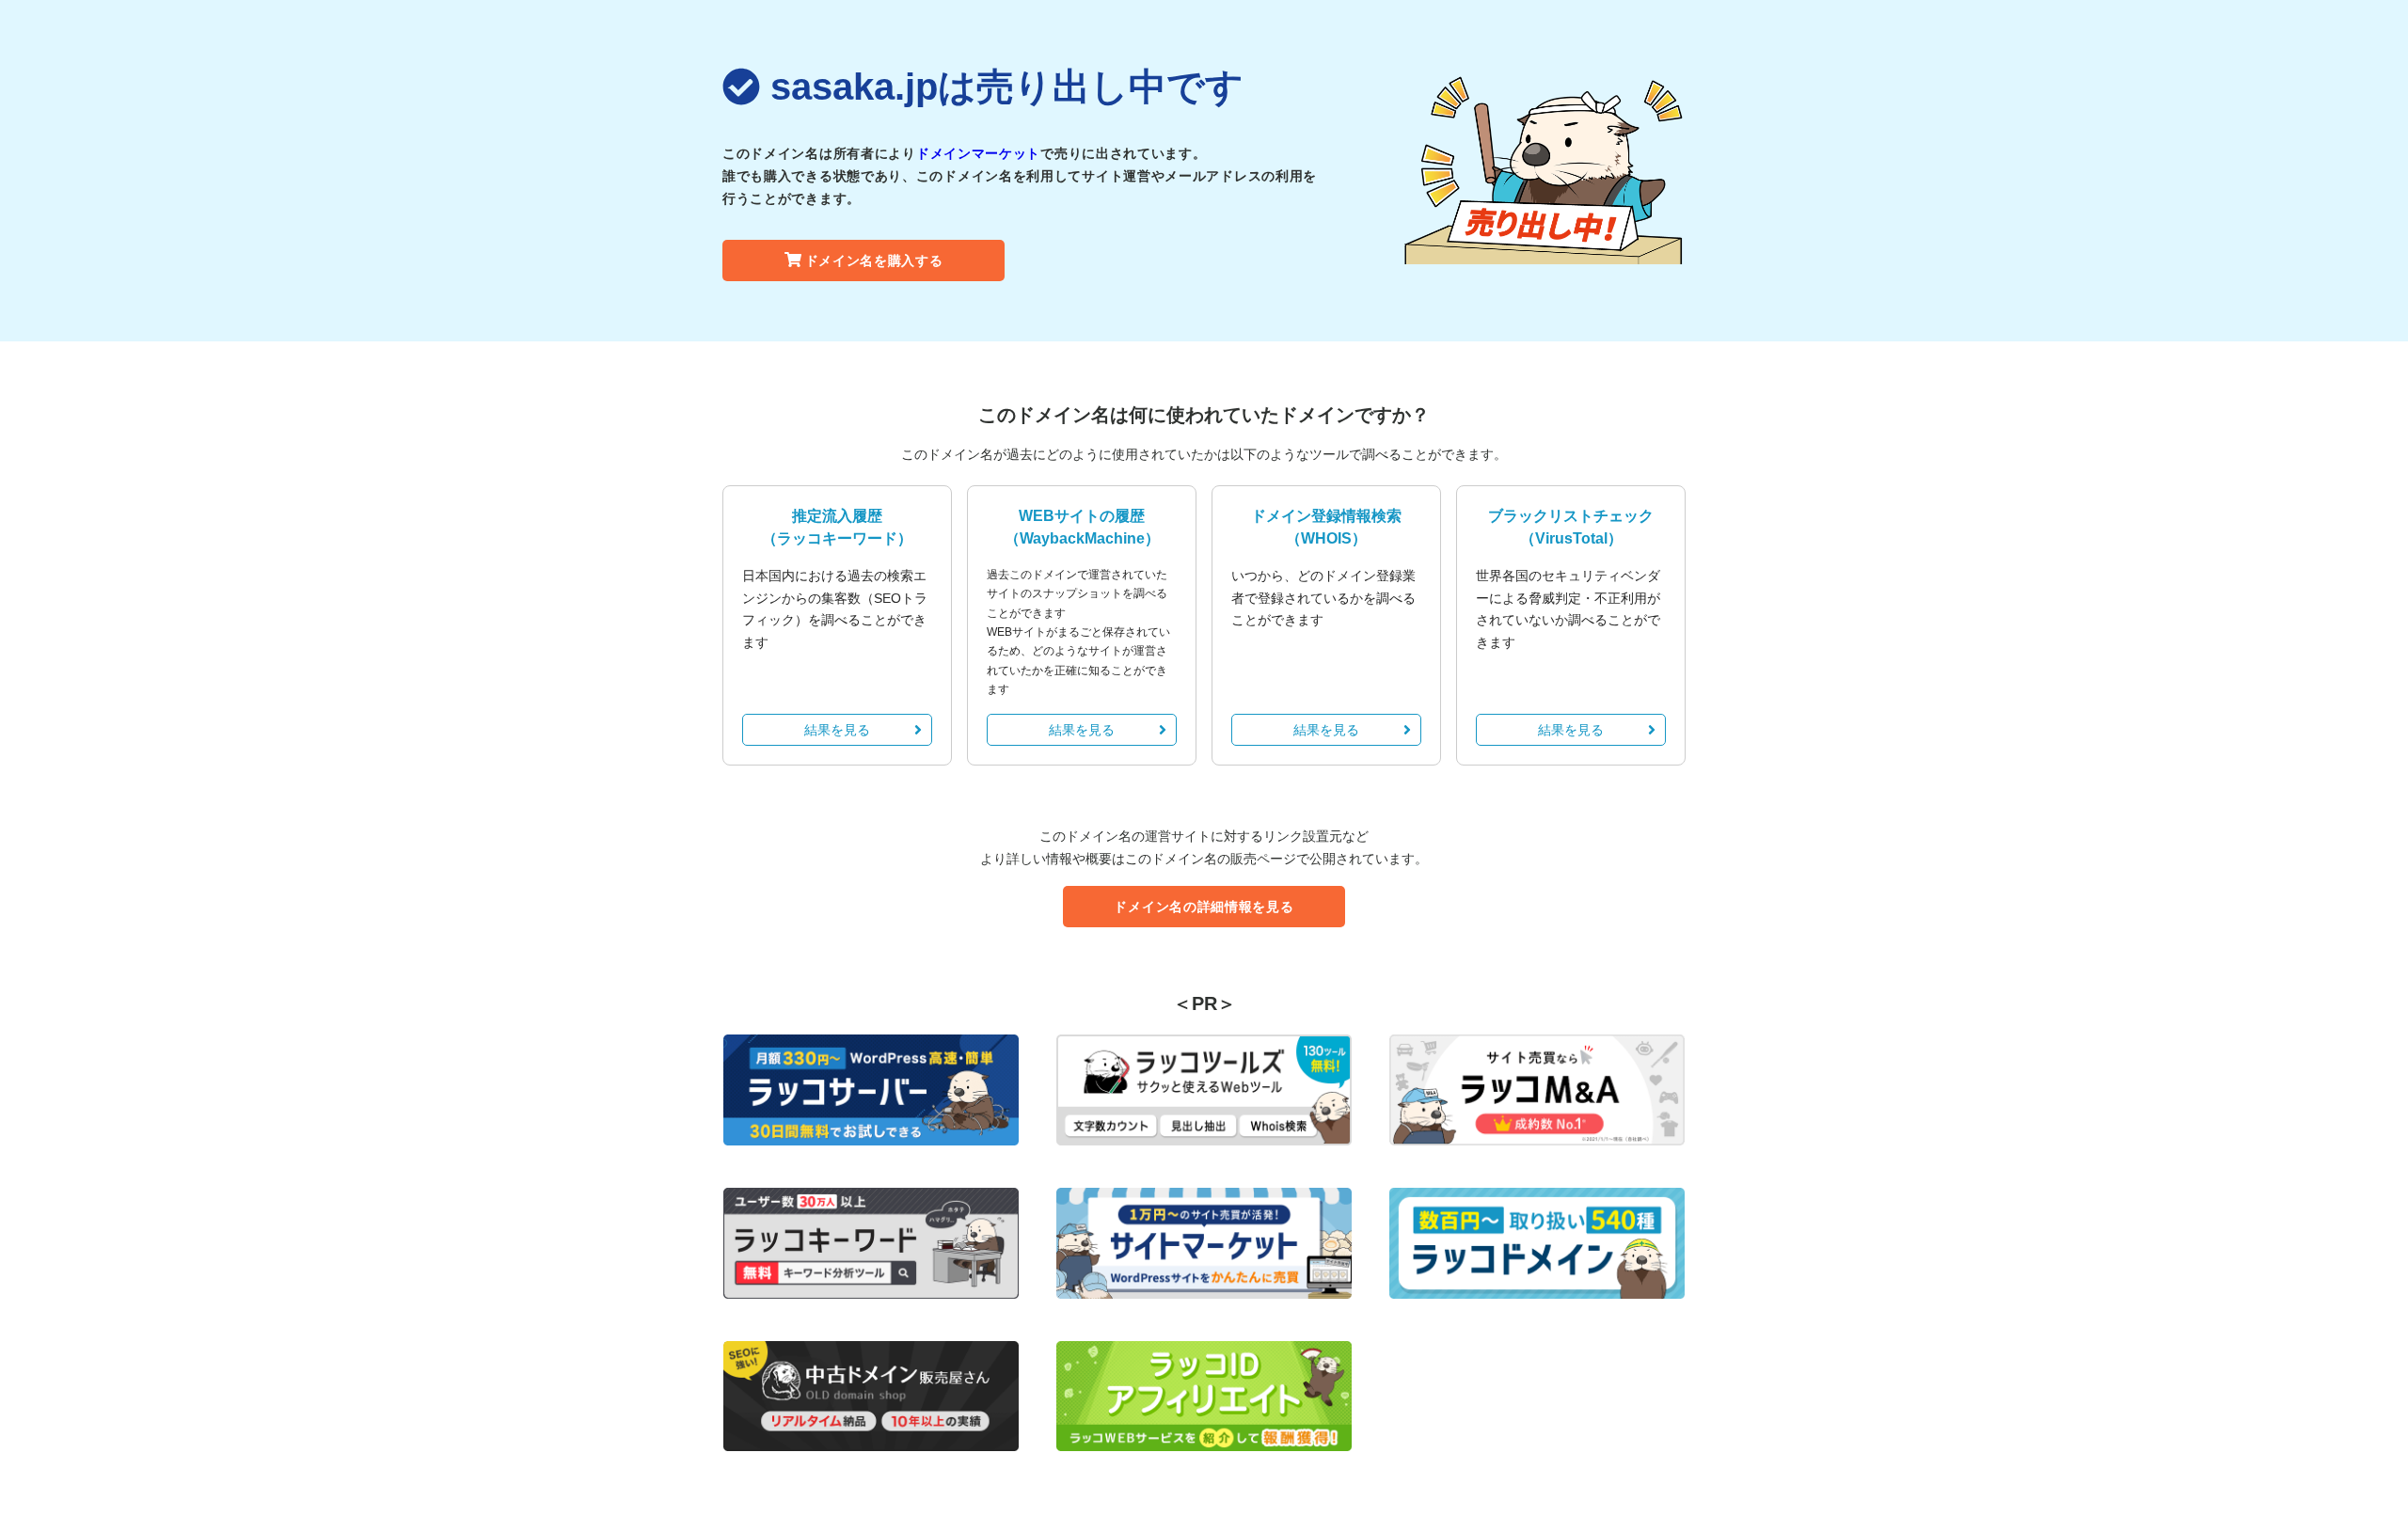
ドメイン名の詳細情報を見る (1204, 907)
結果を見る (837, 730)
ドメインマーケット (978, 153)
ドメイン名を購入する (874, 261)
